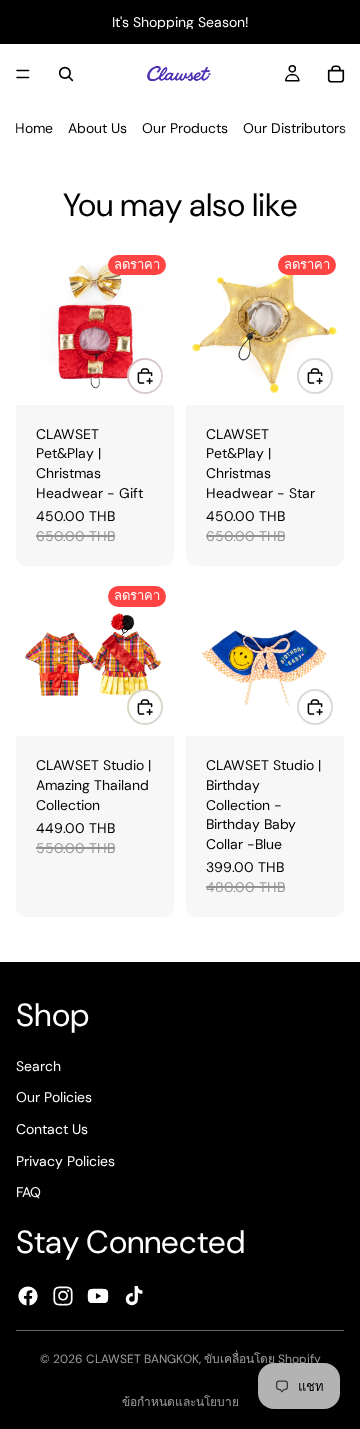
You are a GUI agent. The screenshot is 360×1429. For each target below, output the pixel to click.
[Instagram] (63, 1296)
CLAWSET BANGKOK (142, 1359)
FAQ (28, 1192)
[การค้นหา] (66, 74)
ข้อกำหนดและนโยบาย (180, 1402)
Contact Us (52, 1129)
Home (34, 128)
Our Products (185, 128)
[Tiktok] (134, 1296)
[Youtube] (98, 1296)
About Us (97, 128)
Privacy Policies (65, 1161)
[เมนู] (23, 74)
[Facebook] (28, 1296)
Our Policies (54, 1098)
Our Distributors (294, 128)
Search (38, 1066)
